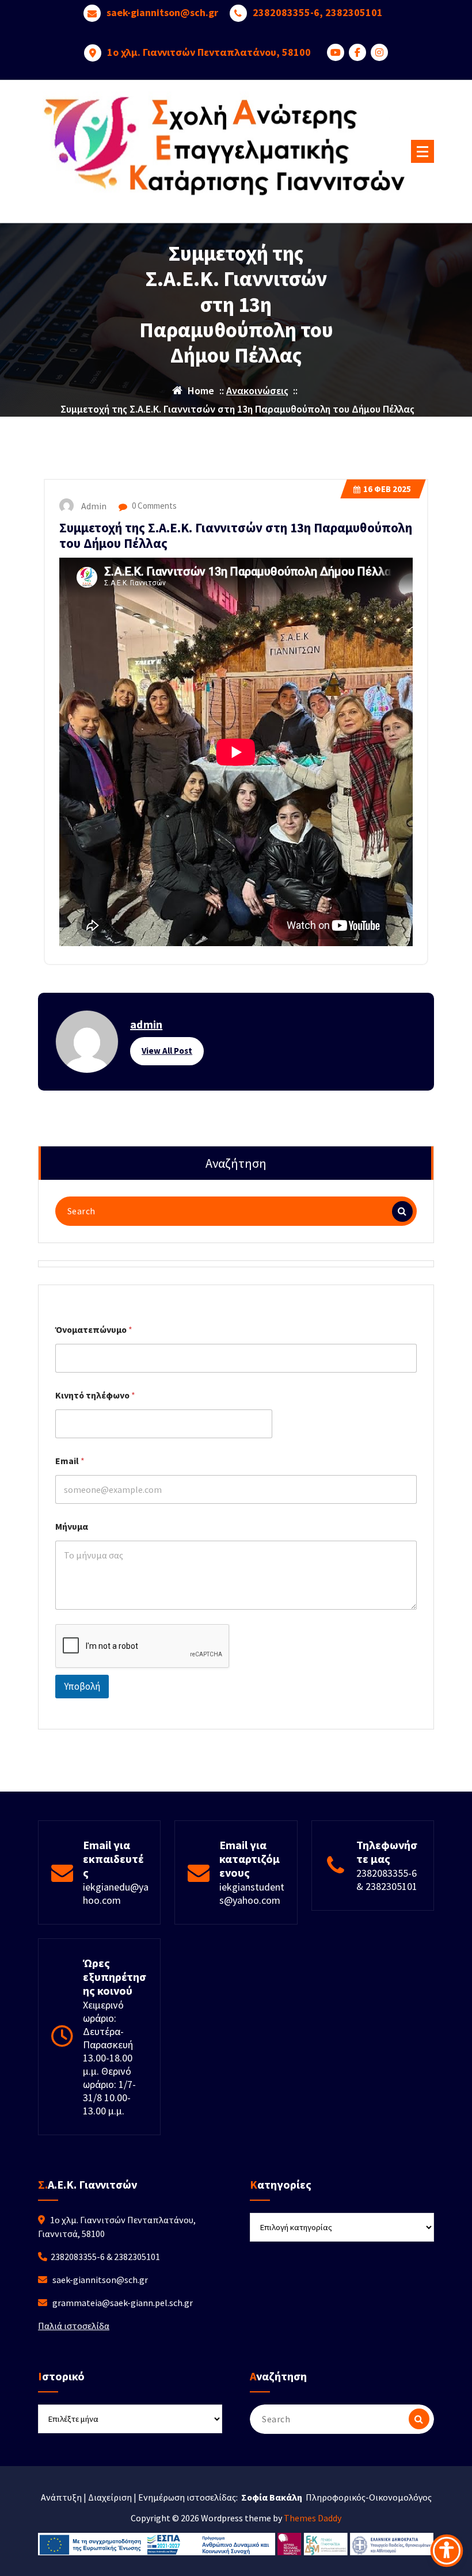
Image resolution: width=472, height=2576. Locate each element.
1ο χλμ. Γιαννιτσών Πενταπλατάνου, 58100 (209, 52)
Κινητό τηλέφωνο (95, 1395)
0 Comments (153, 506)
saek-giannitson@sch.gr (162, 13)
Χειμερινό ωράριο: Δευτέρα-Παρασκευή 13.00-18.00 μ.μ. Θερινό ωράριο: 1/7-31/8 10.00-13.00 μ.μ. (109, 2058)
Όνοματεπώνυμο (94, 1330)
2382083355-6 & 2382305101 (387, 1880)
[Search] (402, 1211)
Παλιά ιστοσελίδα (74, 2326)
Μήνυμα (72, 1527)
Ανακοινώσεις (257, 390)
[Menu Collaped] (422, 151)
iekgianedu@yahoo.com (116, 1893)
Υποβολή (82, 1686)
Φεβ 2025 (387, 489)
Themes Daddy (313, 2518)
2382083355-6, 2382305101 (318, 13)
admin (146, 1024)
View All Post (167, 1051)
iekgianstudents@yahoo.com (252, 1893)
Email (70, 1461)
